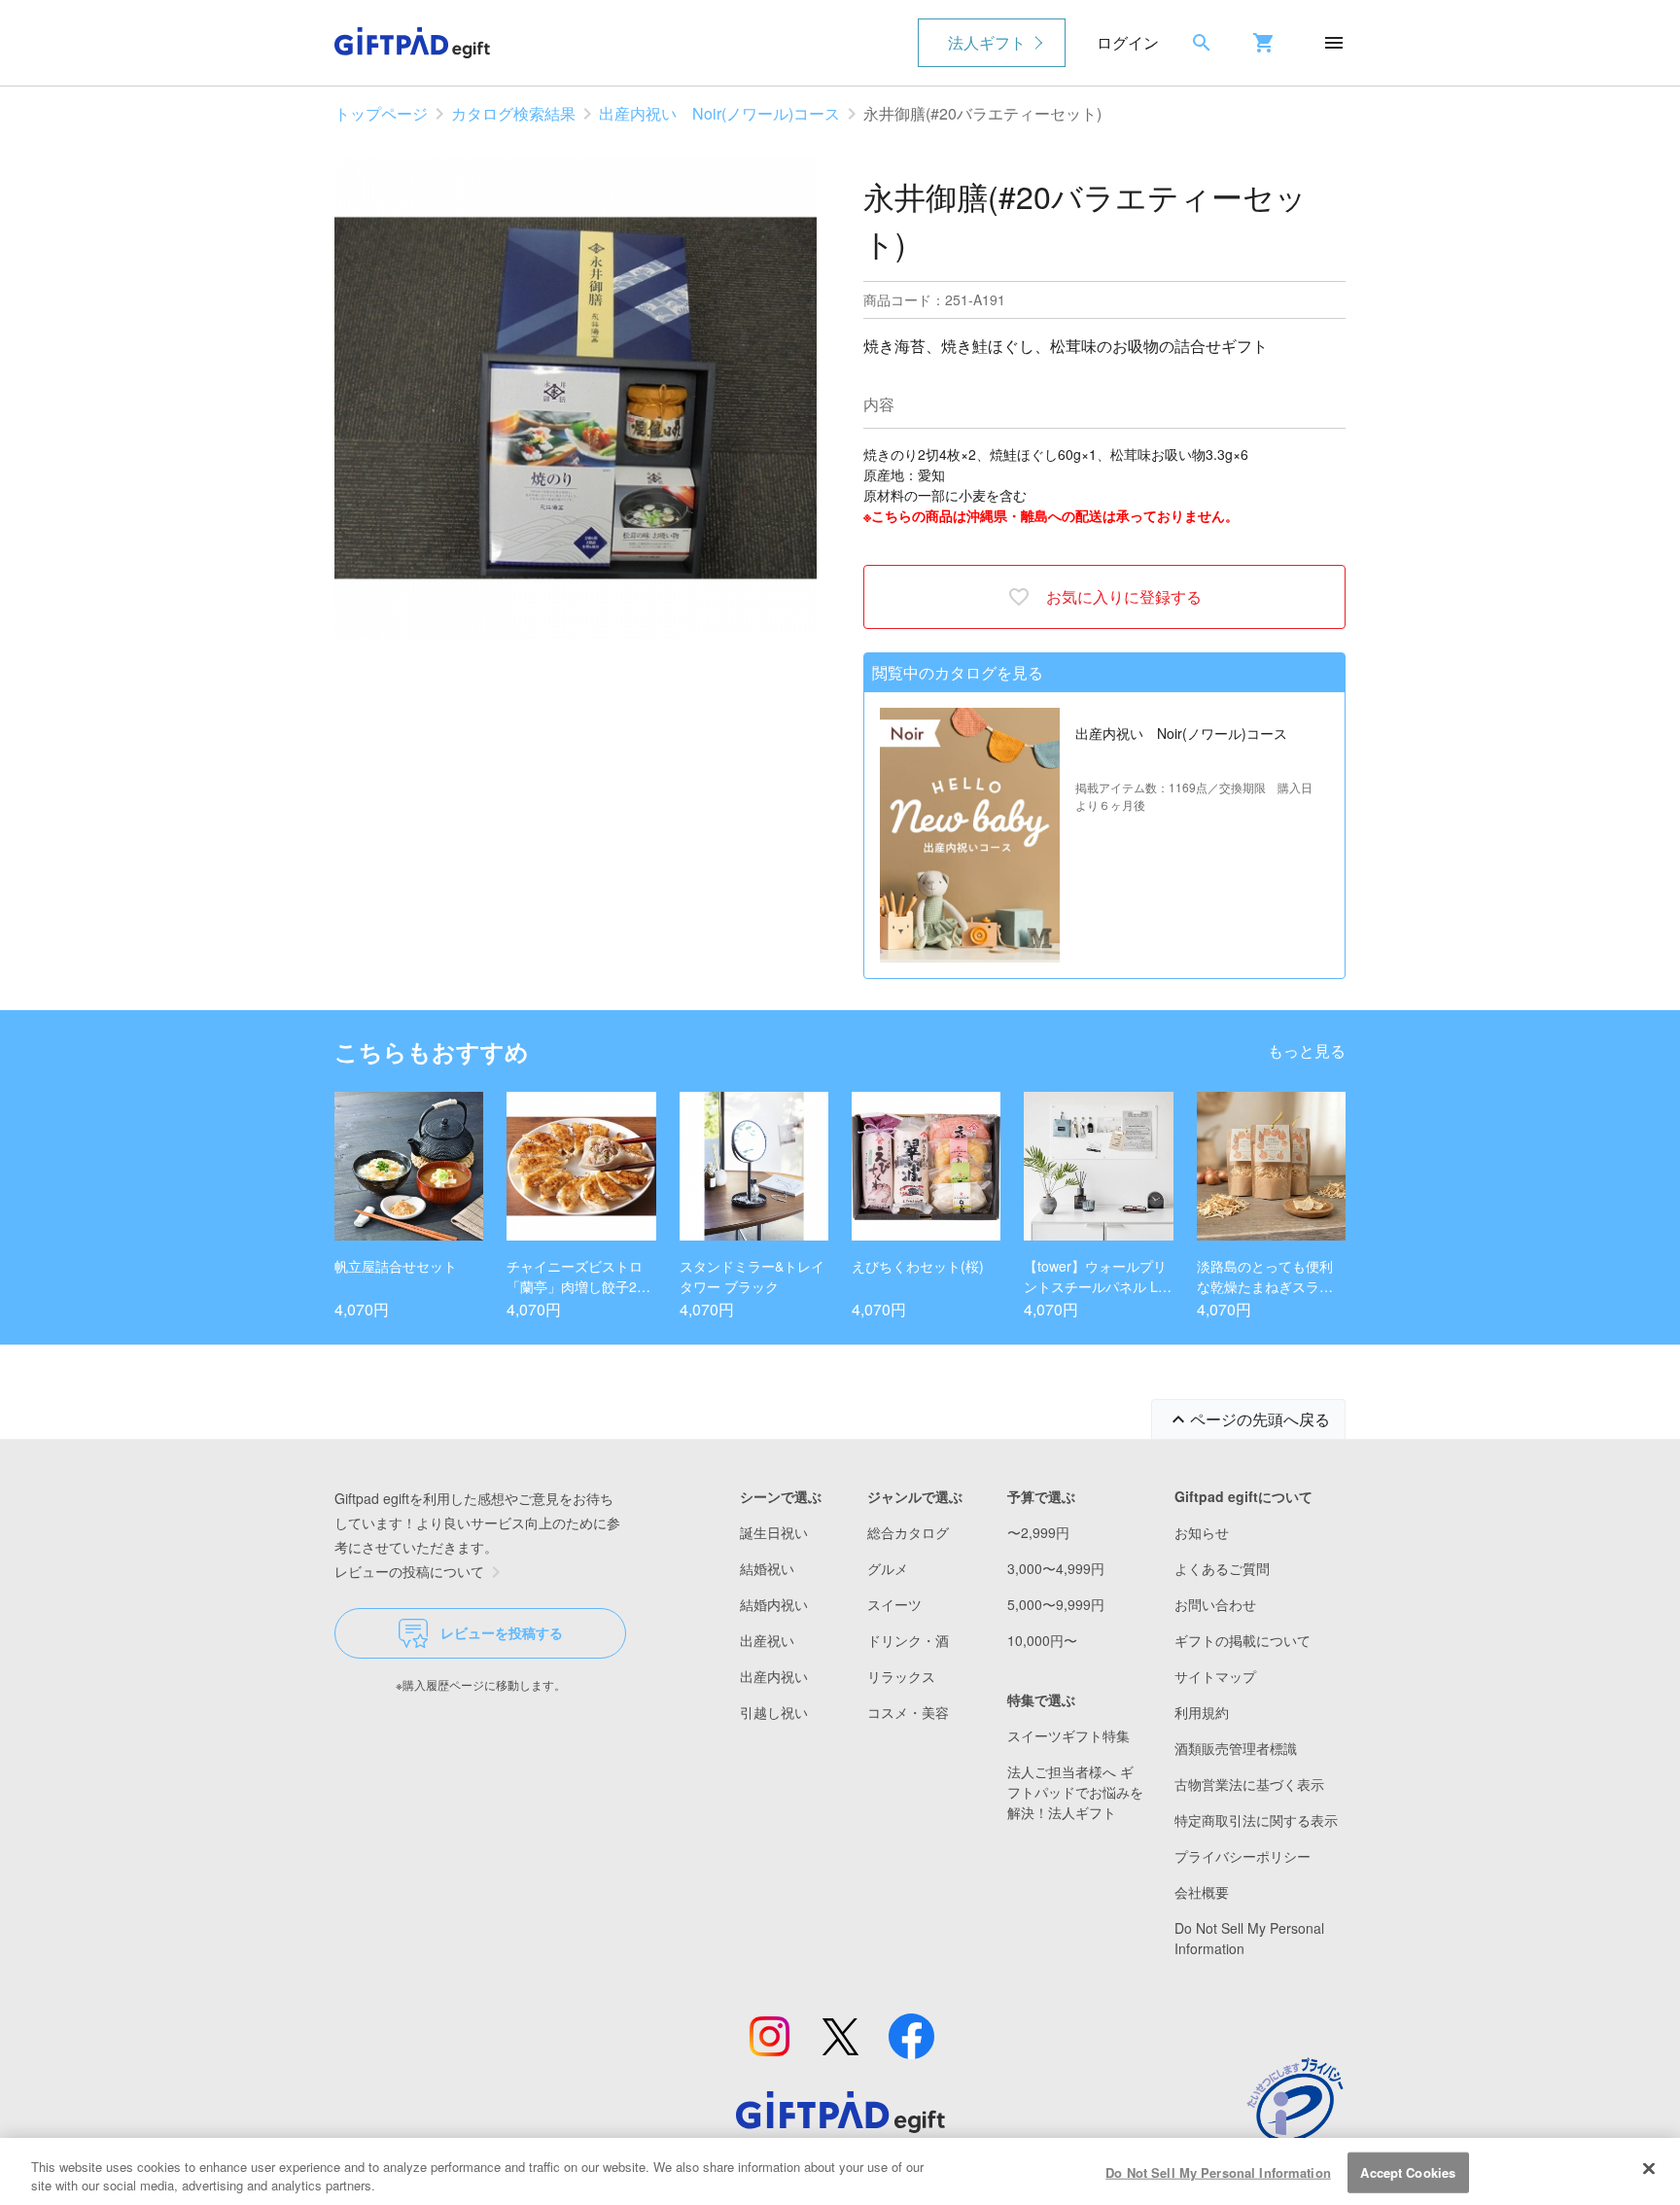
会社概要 (1202, 1892)
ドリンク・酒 (908, 1640)
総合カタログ (908, 1532)
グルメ (888, 1568)
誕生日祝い (774, 1532)
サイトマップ (1215, 1676)
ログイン (1128, 42)
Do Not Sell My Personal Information (1218, 2172)
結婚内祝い (774, 1604)
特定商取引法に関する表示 (1256, 1820)
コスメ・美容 (908, 1712)
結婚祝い (767, 1568)
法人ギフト (987, 42)
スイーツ (894, 1604)
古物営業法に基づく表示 (1249, 1784)
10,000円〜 (1042, 1640)
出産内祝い (774, 1676)
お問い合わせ (1215, 1604)
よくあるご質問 (1222, 1568)
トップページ (381, 113)
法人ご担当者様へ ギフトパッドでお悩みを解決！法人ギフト (1075, 1792)
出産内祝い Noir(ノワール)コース (719, 113)
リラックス (901, 1676)
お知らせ (1202, 1532)
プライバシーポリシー (1242, 1856)
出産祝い (767, 1640)
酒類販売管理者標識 (1236, 1748)
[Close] (1649, 2169)
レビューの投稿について (409, 1571)
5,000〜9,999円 (1056, 1604)
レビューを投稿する (502, 1632)
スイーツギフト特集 (1068, 1735)
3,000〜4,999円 (1056, 1568)
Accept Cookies (1408, 2172)
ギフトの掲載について (1242, 1640)
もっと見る (1307, 1050)
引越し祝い (774, 1712)
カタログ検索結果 (513, 113)
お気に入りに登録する (1124, 596)
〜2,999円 (1038, 1532)
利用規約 (1202, 1712)
